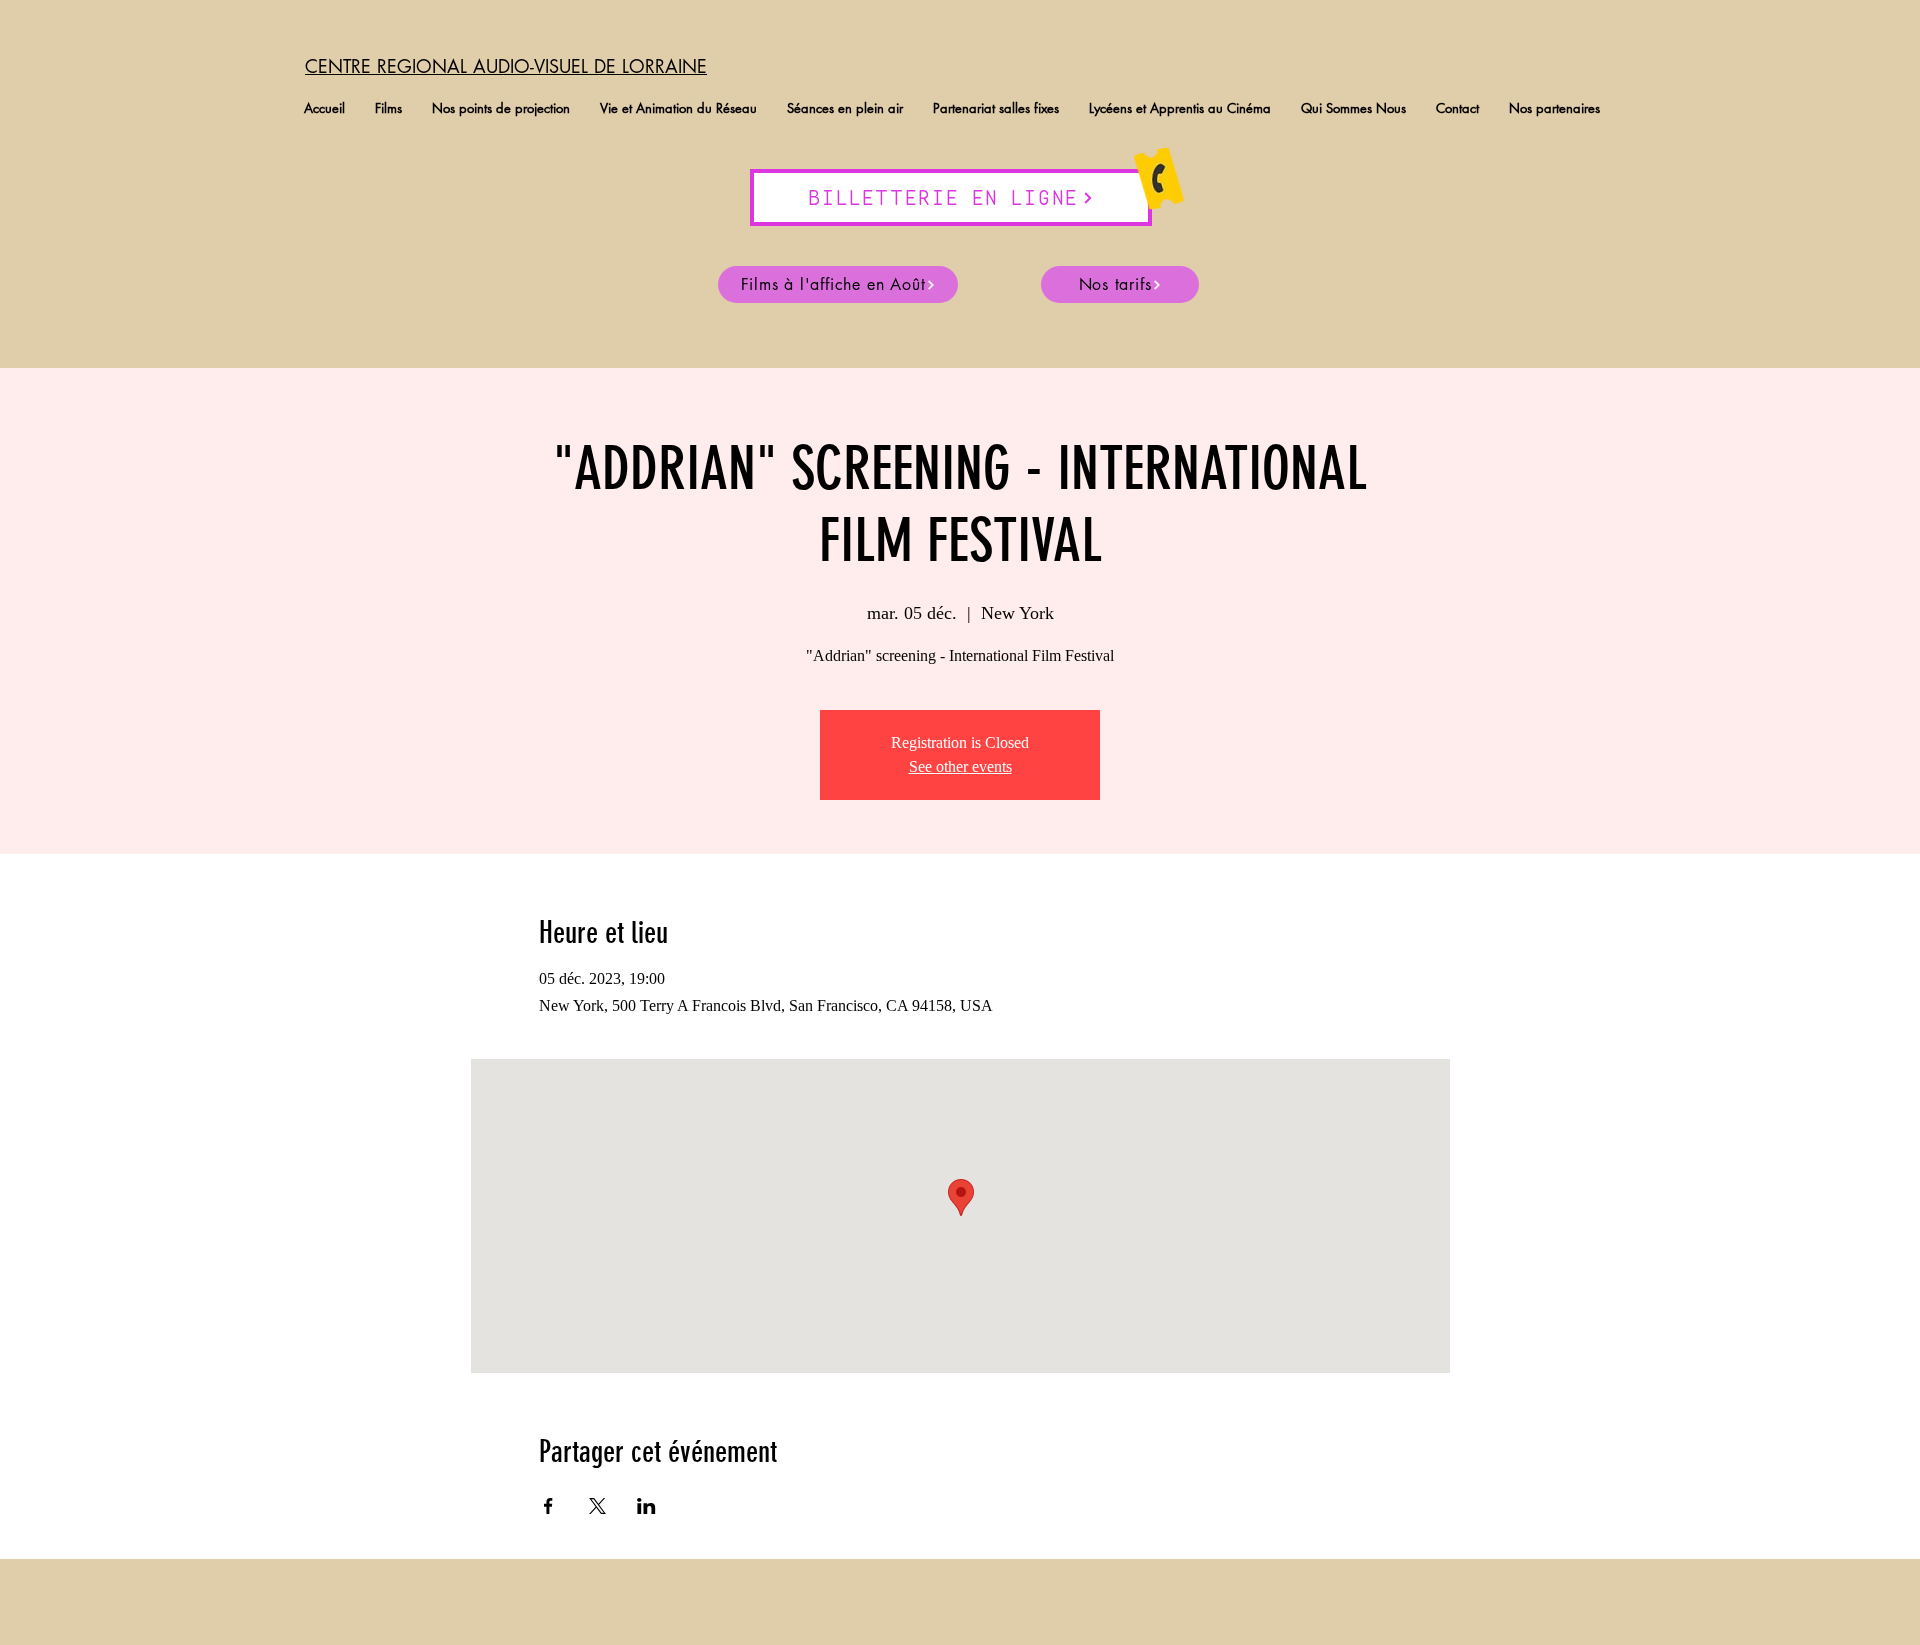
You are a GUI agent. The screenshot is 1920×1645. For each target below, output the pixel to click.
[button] (388, 108)
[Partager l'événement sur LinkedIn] (646, 1506)
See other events (960, 766)
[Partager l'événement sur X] (597, 1506)
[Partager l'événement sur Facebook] (548, 1506)
